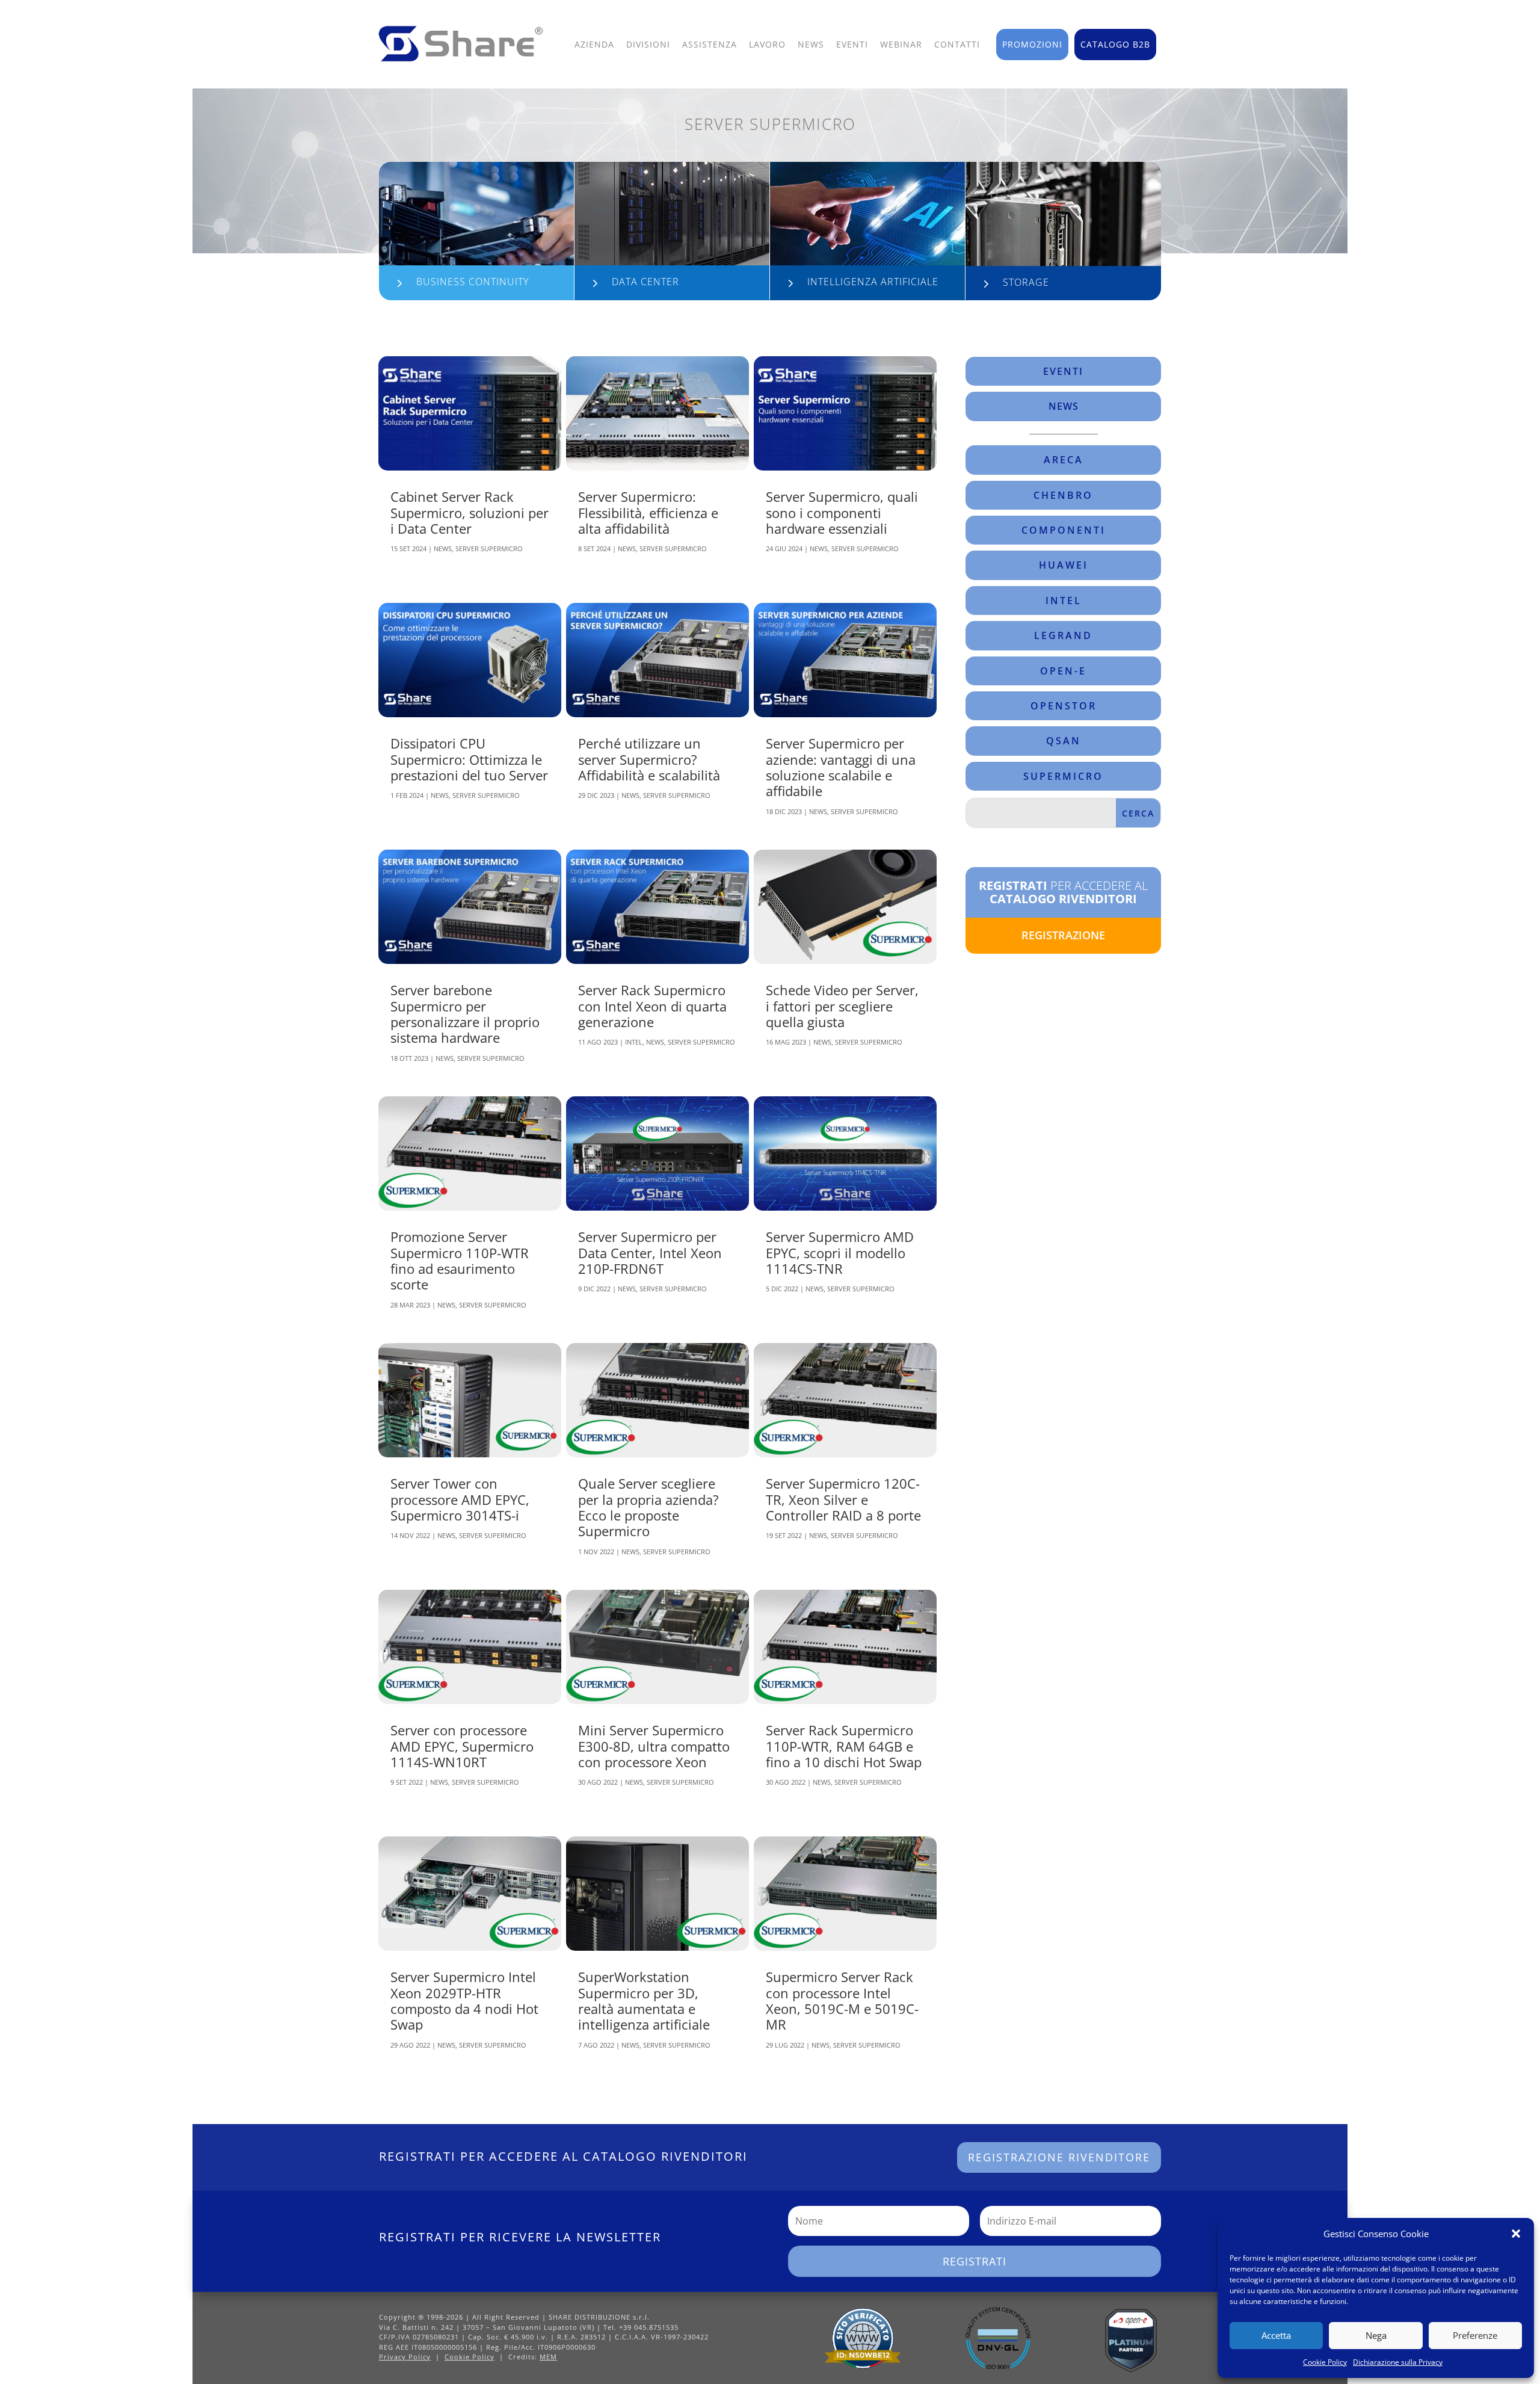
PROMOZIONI (1032, 44)
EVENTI (852, 44)
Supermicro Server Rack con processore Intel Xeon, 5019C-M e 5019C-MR (842, 2000)
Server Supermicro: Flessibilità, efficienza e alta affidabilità (648, 512)
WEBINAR (901, 44)
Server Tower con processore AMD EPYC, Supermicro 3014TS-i (460, 1499)
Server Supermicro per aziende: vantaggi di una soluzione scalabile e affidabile (841, 767)
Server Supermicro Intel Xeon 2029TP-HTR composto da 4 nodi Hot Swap (464, 2000)
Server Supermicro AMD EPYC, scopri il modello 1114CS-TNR (840, 1252)
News (443, 548)
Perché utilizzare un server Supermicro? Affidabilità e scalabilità (649, 759)
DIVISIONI (648, 44)
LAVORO (767, 44)
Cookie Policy (1325, 2362)
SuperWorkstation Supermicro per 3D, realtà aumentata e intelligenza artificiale (644, 2000)
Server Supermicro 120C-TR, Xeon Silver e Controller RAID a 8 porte (843, 1499)
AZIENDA (594, 44)
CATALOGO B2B (1115, 44)
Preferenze (1475, 2335)
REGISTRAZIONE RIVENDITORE (1059, 2157)
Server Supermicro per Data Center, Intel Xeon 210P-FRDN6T (650, 1252)
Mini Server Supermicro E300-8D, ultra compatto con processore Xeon (654, 1746)
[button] (1516, 2234)
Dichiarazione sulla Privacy (1398, 2362)
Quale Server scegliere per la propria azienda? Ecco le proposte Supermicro (648, 1507)
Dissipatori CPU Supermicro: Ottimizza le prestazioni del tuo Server (469, 759)
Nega (1376, 2335)
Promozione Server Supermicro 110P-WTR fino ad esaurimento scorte (460, 1260)
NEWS (811, 44)
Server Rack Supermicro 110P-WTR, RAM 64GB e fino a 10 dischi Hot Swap (844, 1746)
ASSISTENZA (710, 44)
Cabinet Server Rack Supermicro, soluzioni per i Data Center (470, 512)
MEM (548, 2357)
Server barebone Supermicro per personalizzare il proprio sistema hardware (465, 1014)
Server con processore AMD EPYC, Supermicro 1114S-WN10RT (462, 1746)
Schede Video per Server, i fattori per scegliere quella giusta (842, 1006)
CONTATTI (957, 44)
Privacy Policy (405, 2357)
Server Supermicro (489, 548)
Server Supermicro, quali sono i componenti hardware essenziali (842, 512)
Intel (634, 1042)
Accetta (1276, 2335)
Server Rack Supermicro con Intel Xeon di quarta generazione (652, 1006)
